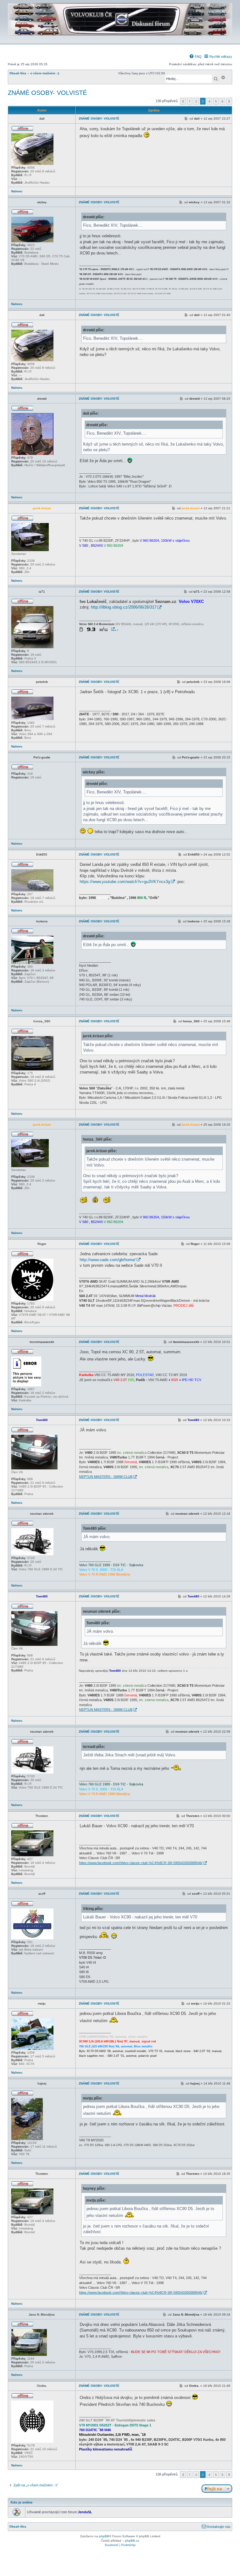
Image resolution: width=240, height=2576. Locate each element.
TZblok (115, 630)
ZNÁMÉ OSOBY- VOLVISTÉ (47, 93)
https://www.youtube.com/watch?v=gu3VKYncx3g (125, 882)
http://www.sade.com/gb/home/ (108, 1260)
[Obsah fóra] (120, 39)
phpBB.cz (132, 2541)
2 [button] (196, 101)
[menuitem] (195, 57)
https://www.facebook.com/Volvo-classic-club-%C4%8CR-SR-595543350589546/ (141, 1863)
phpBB (104, 2536)
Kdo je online (22, 2502)
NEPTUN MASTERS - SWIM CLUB (106, 1477)
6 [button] (222, 101)
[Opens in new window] (97, 629)
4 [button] (209, 101)
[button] (183, 101)
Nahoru (17, 191)
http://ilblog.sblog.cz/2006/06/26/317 (124, 607)
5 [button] (216, 101)
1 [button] (190, 101)
